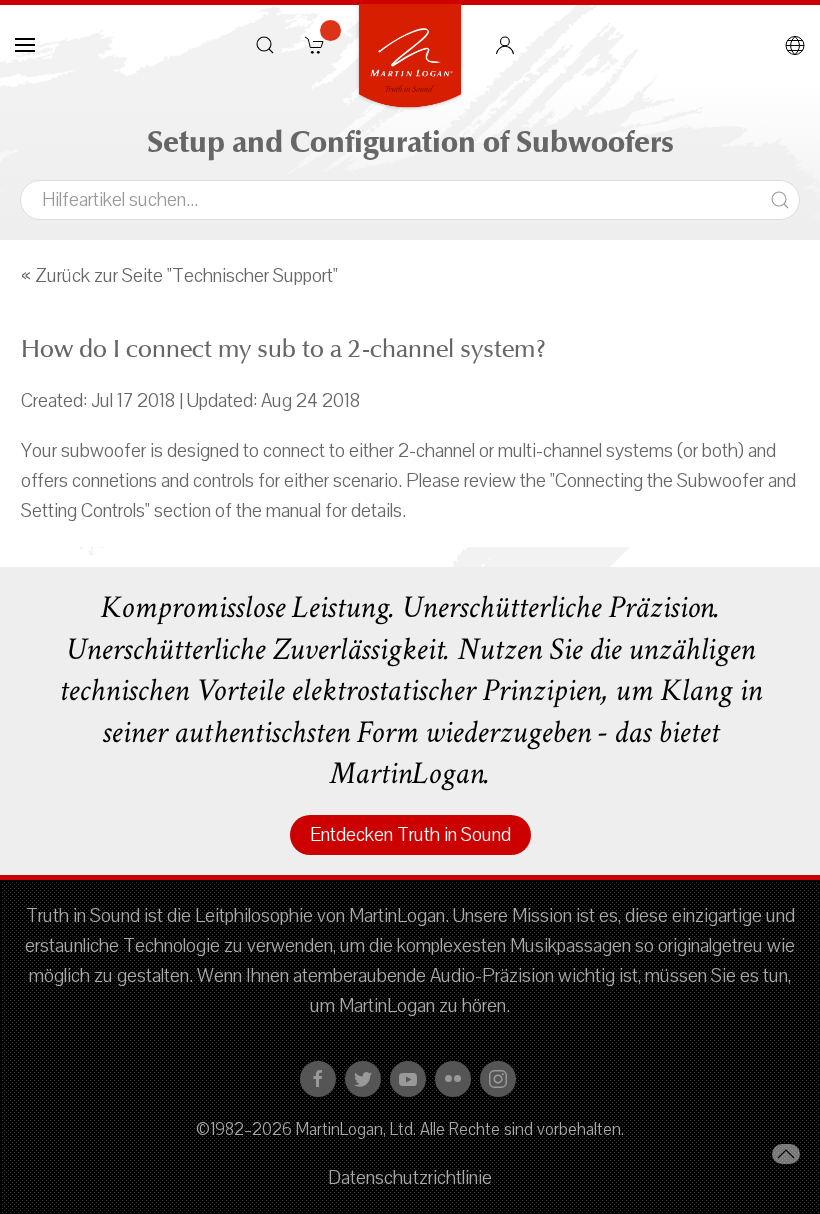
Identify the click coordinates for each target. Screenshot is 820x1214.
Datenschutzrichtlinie (410, 1178)
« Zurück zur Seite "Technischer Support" (179, 276)
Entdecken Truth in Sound (410, 835)
